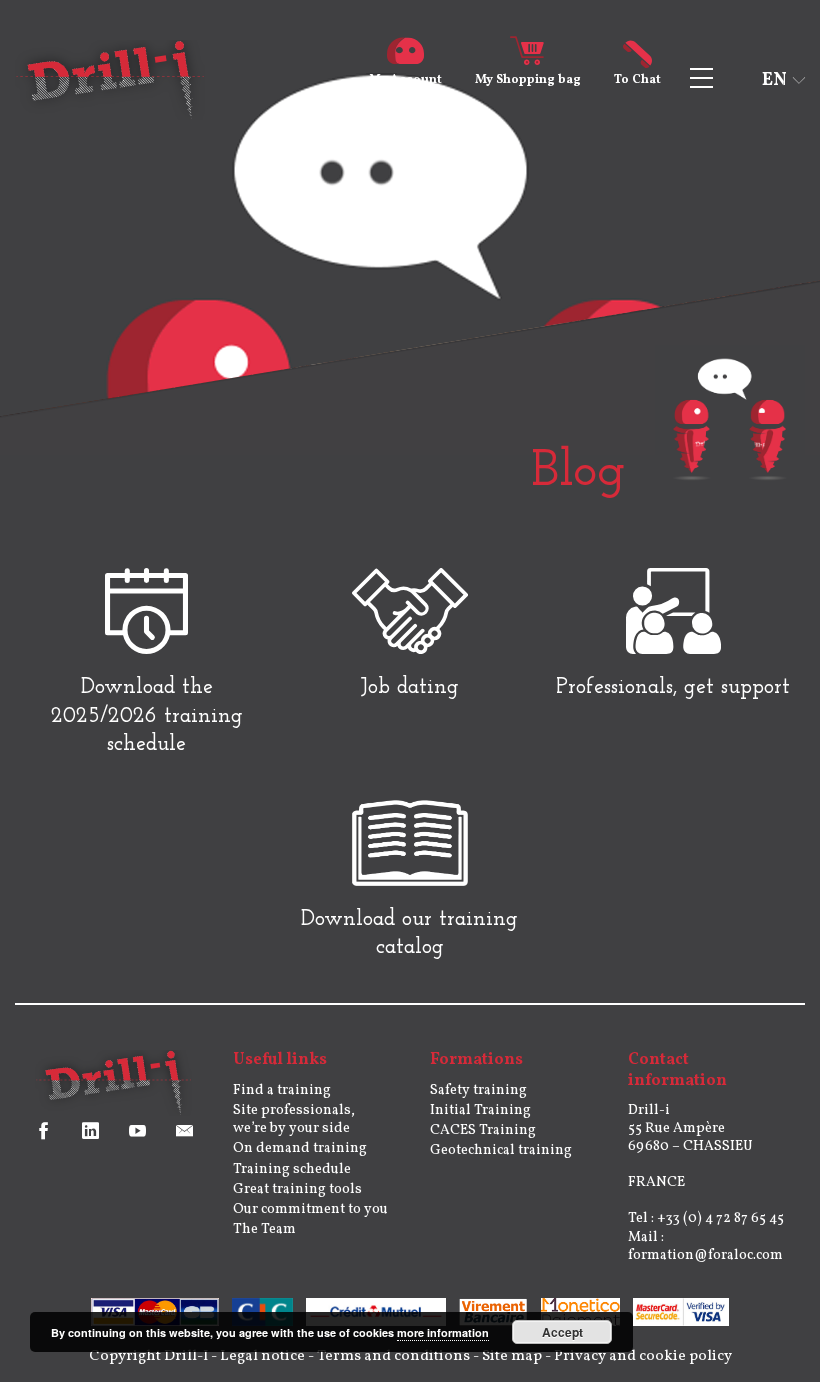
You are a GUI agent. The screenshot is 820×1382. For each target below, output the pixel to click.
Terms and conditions (393, 1356)
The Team (264, 1229)
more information (443, 1332)
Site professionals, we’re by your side (294, 1119)
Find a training (282, 1090)
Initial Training (480, 1110)
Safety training (478, 1090)
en (774, 80)
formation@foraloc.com (705, 1255)
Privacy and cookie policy (643, 1356)
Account (405, 80)
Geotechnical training (501, 1150)
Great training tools (297, 1189)
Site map (512, 1356)
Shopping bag (528, 80)
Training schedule (292, 1169)
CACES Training (483, 1130)
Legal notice (262, 1356)
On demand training (300, 1148)
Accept (562, 1332)
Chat (637, 80)
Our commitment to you (310, 1209)
